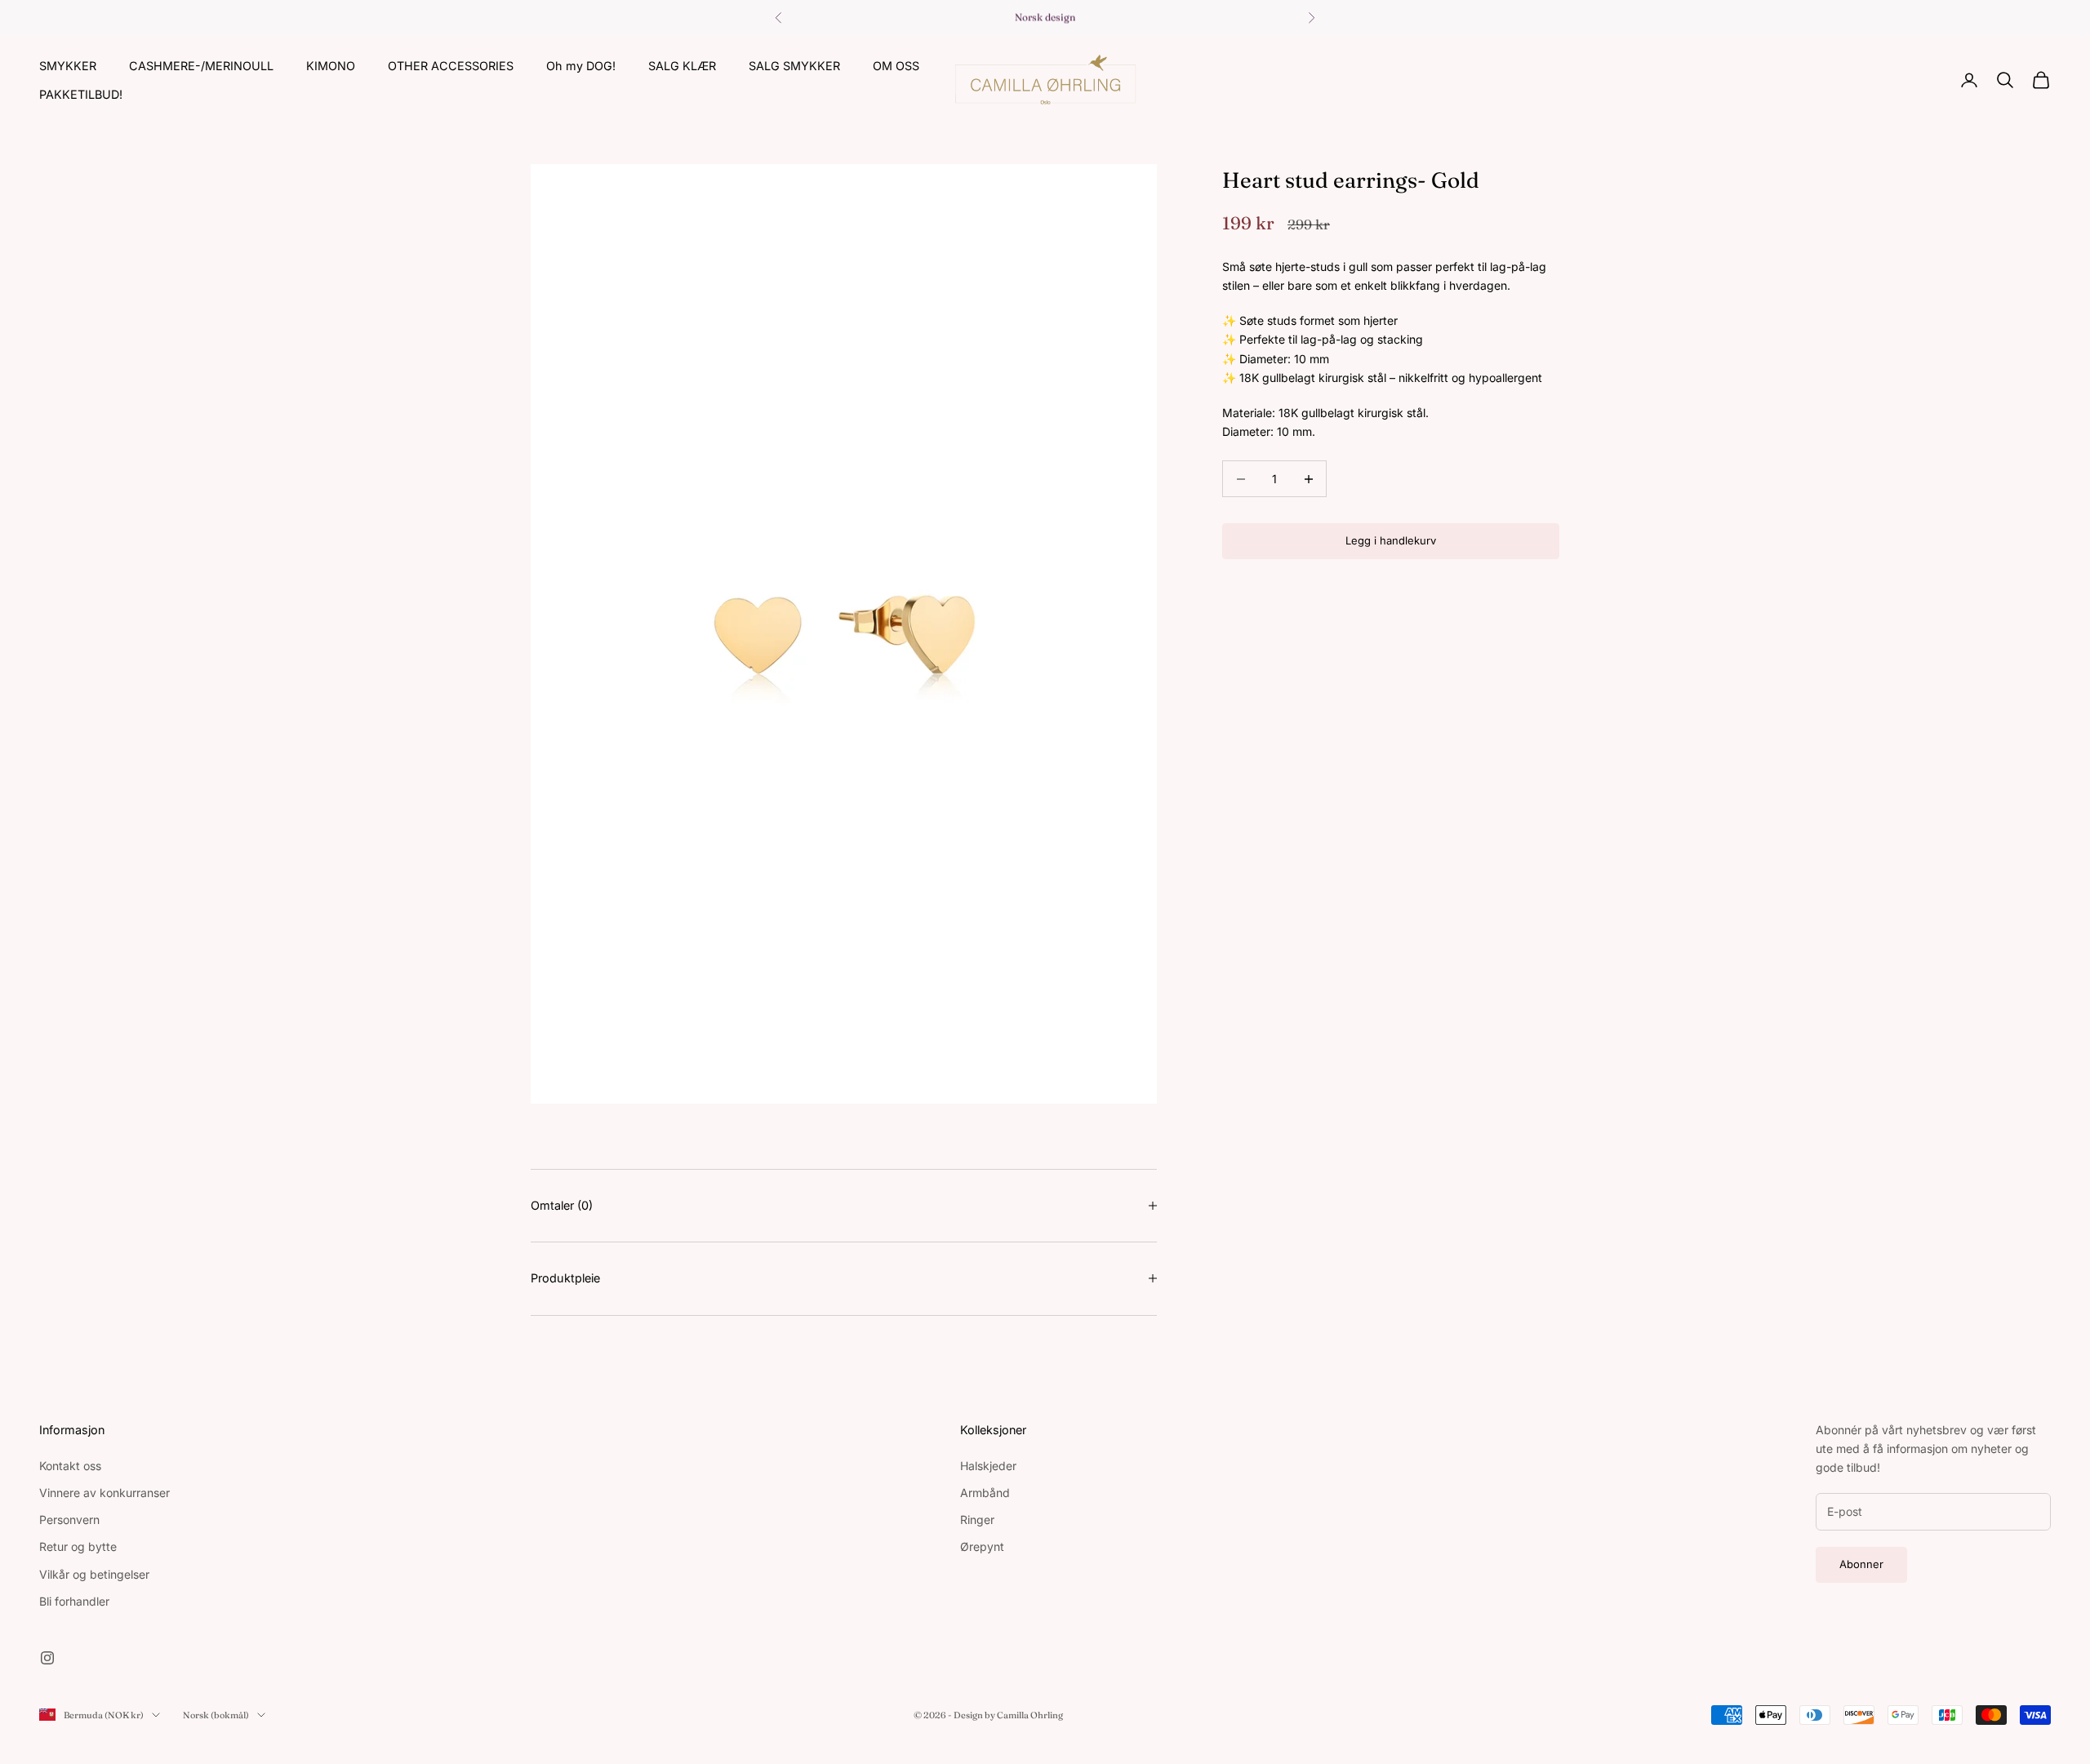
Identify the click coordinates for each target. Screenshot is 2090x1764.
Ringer (977, 1520)
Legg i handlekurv (1391, 541)
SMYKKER (68, 66)
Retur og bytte (78, 1546)
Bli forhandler (74, 1601)
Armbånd (985, 1493)
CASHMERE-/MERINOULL (201, 66)
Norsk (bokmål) (216, 1715)
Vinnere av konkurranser (104, 1493)
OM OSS (896, 66)
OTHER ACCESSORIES (451, 66)
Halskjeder (988, 1466)
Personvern (69, 1520)
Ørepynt (982, 1546)
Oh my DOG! (581, 66)
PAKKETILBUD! (81, 93)
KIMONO (331, 66)
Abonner (1861, 1564)
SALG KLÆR (682, 66)
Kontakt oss (70, 1466)
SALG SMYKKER (794, 66)
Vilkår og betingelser (94, 1574)
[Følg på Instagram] (47, 1658)
